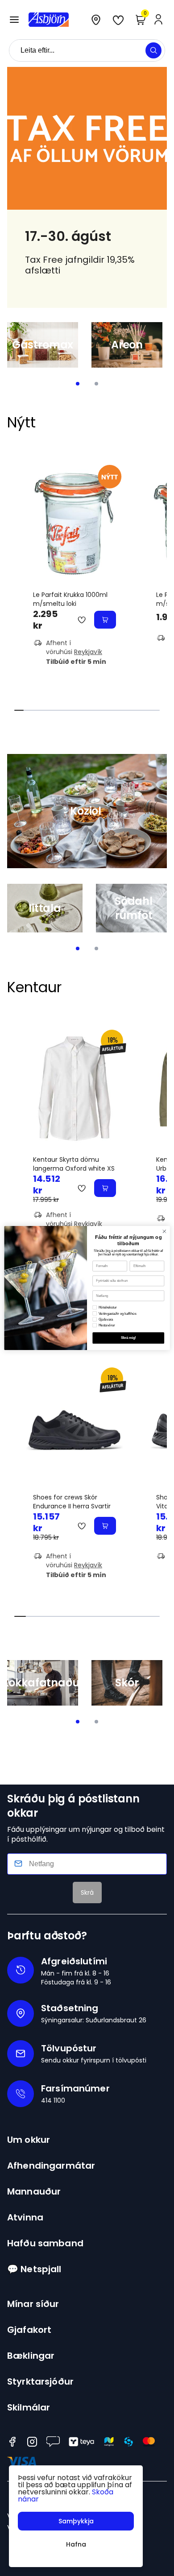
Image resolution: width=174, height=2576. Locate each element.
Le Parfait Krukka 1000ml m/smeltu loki (70, 599)
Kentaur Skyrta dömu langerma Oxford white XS (74, 1164)
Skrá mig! (128, 1338)
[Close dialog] (164, 1232)
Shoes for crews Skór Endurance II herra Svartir (72, 1502)
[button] (14, 20)
